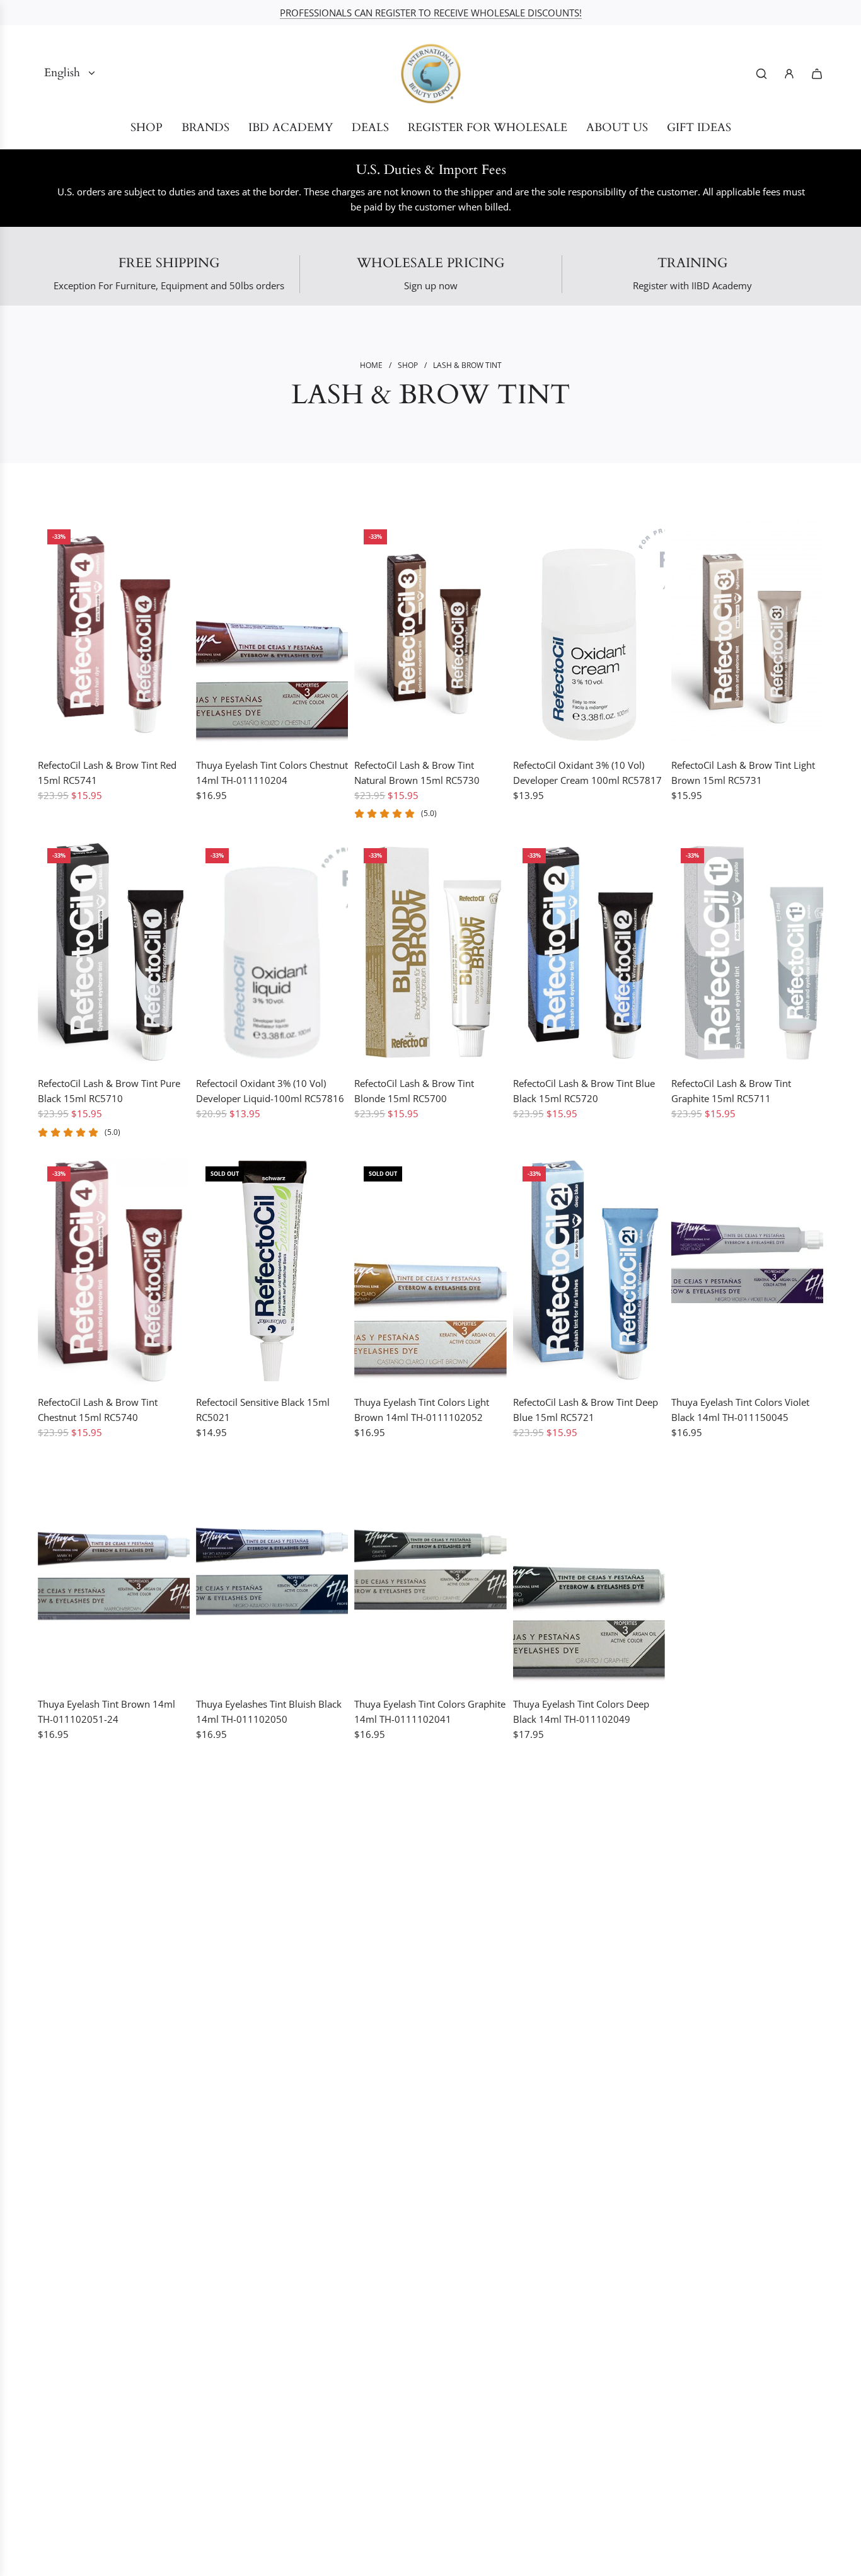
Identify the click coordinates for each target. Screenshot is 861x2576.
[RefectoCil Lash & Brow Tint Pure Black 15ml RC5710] (114, 953)
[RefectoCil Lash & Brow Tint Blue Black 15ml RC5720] (589, 953)
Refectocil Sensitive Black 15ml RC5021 (263, 1410)
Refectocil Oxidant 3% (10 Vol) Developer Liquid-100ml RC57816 (270, 1091)
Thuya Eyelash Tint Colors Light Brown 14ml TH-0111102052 (422, 1410)
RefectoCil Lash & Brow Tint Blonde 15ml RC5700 (414, 1091)
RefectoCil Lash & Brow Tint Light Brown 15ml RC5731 (743, 773)
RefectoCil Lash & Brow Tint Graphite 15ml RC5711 (731, 1091)
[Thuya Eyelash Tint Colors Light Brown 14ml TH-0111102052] (430, 1271)
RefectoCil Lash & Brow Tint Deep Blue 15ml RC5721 (586, 1410)
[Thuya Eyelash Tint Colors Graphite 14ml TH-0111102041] (430, 1573)
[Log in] (789, 74)
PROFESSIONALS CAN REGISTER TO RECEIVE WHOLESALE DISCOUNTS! (431, 13)
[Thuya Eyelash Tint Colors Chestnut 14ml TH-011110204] (272, 634)
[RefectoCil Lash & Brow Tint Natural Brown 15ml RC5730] (430, 634)
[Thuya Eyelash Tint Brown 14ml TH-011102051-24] (114, 1573)
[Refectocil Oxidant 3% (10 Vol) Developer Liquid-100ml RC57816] (272, 953)
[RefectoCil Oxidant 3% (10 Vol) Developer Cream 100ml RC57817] (589, 634)
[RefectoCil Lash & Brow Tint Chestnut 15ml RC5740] (114, 1271)
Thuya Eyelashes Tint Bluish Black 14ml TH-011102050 (269, 1711)
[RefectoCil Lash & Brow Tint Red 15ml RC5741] (114, 634)
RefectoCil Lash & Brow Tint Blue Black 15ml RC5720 (584, 1091)
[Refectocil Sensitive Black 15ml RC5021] (272, 1271)
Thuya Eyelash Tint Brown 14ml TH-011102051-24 (107, 1711)
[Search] (761, 74)
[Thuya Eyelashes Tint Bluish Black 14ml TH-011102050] (272, 1573)
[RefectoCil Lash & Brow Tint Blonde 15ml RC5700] (430, 953)
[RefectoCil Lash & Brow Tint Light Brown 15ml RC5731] (747, 634)
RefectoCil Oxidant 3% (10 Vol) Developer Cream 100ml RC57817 (587, 773)
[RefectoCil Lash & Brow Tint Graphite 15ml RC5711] (747, 953)
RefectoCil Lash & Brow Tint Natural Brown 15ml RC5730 (417, 773)
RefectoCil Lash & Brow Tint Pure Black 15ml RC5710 (109, 1091)
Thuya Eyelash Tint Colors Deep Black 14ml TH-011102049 (581, 1711)
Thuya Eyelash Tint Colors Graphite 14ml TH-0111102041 (430, 1711)
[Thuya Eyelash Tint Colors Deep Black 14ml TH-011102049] (589, 1573)
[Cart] (817, 74)
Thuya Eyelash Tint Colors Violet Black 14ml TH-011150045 (740, 1410)
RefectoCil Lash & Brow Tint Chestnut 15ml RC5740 (98, 1410)
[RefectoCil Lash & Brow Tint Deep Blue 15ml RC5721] (589, 1271)
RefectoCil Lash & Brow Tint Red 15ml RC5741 (107, 773)
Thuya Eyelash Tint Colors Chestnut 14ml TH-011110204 (272, 773)
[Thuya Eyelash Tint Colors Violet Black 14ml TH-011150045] (747, 1271)
